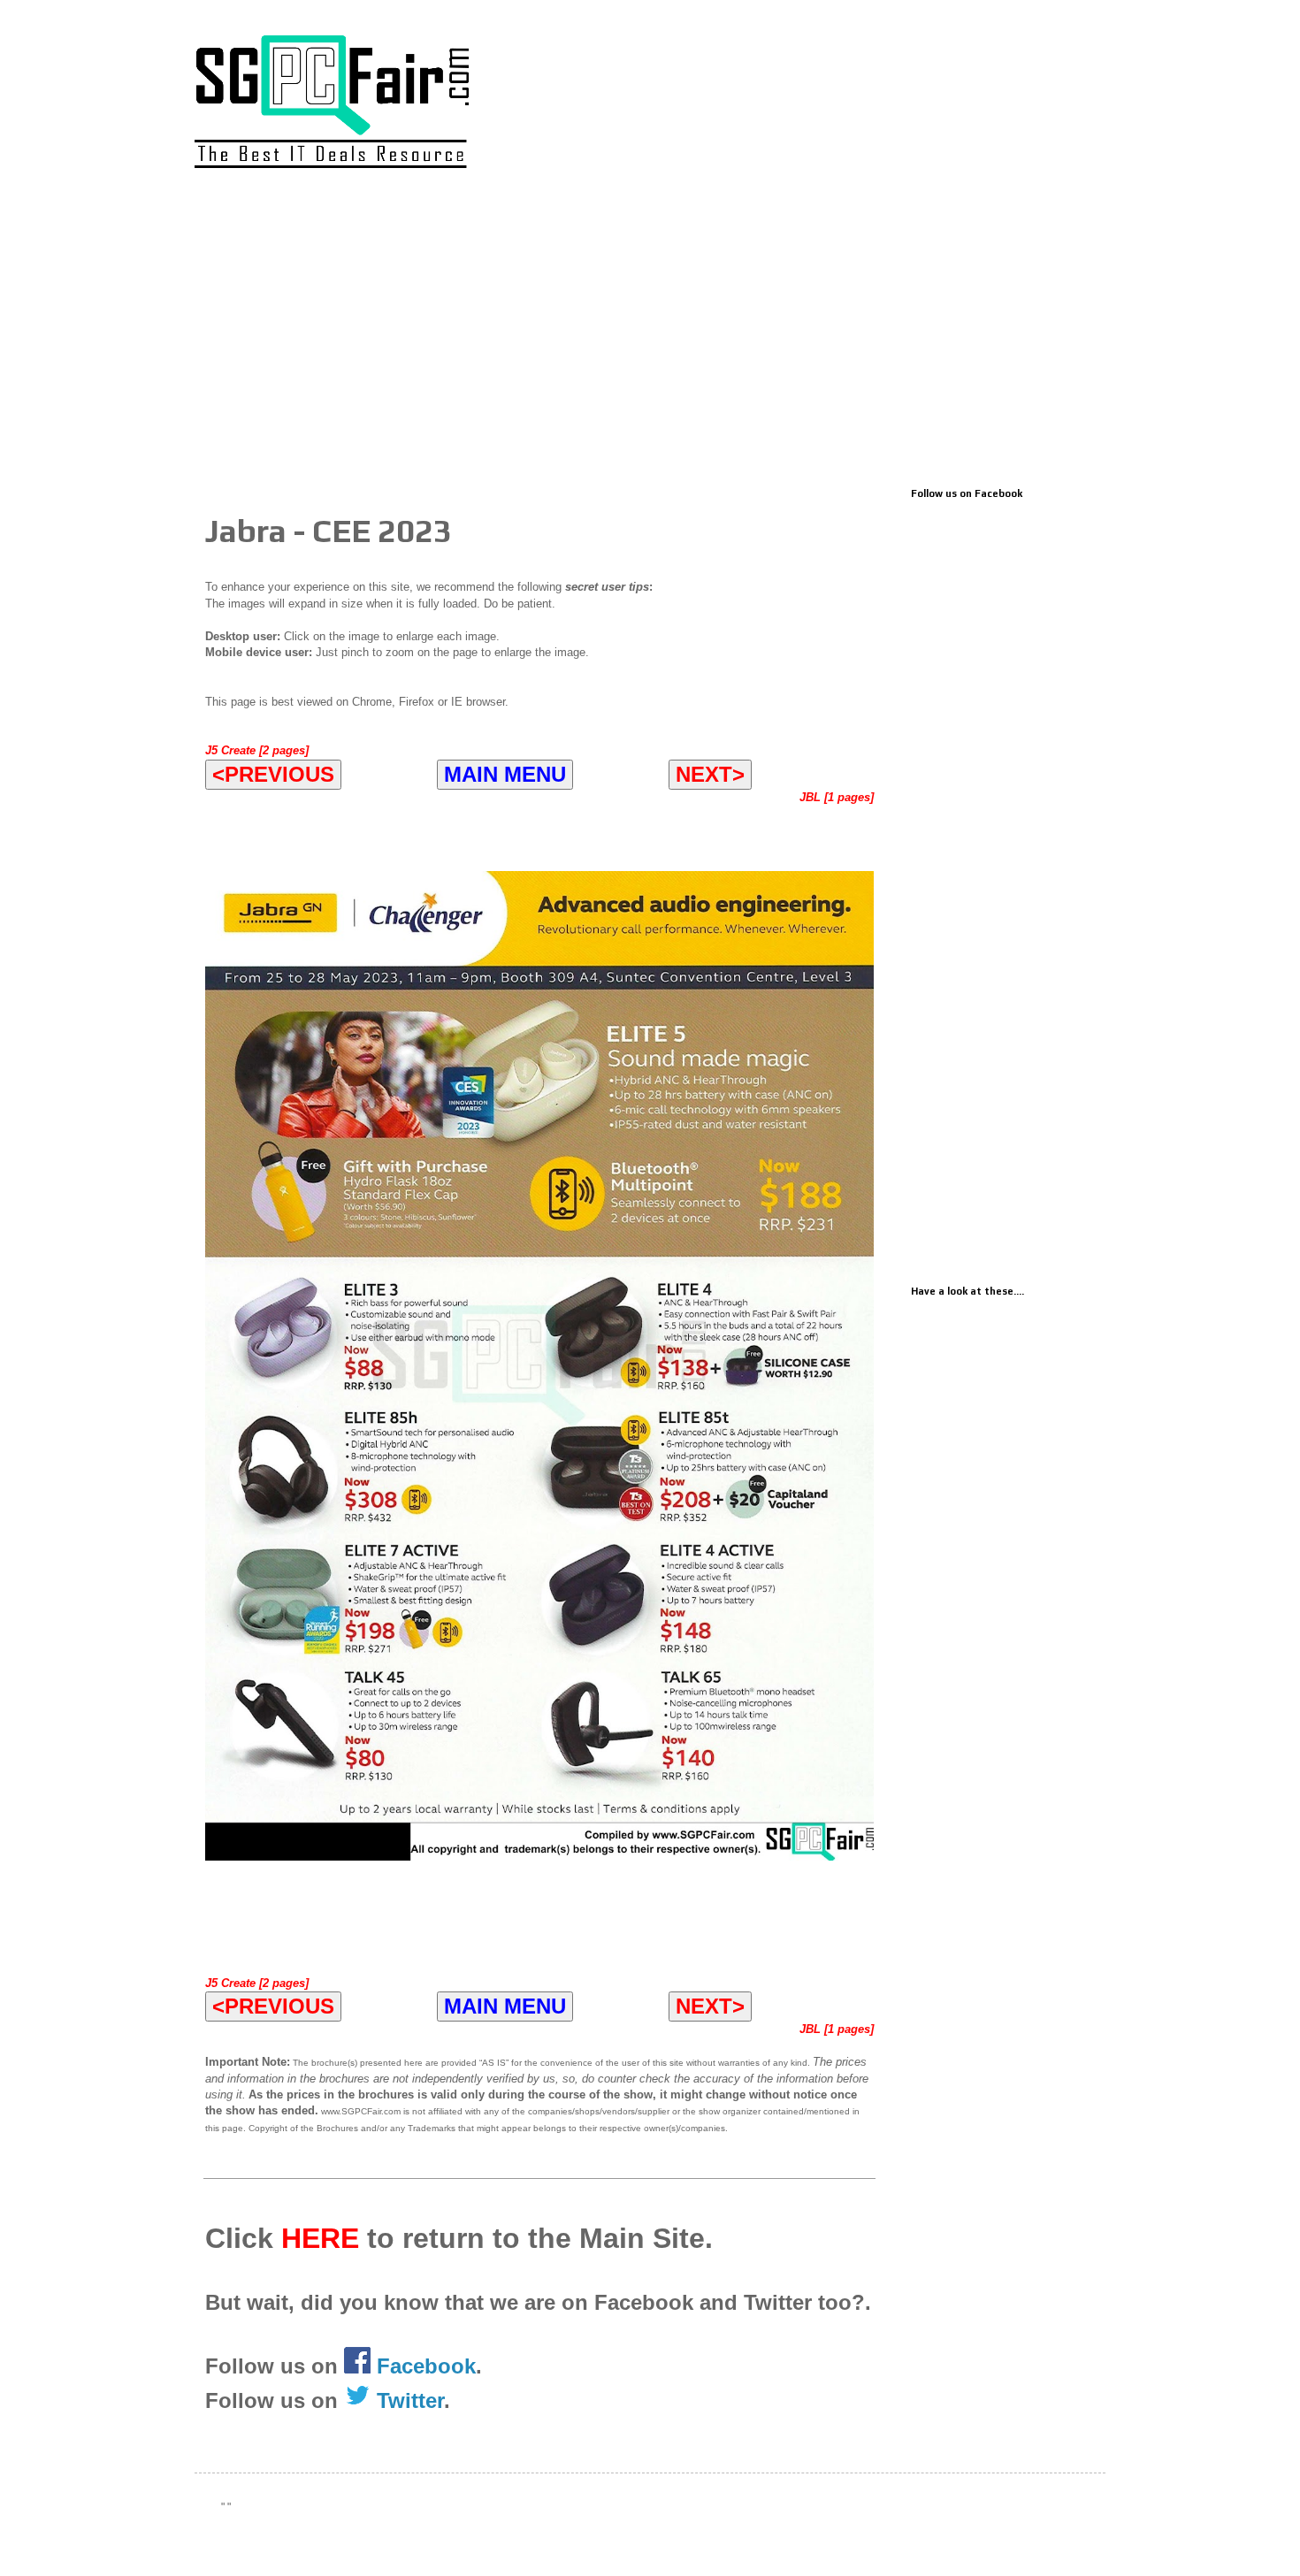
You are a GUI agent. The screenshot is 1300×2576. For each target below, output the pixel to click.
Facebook (426, 2366)
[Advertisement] (650, 333)
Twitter (407, 2400)
